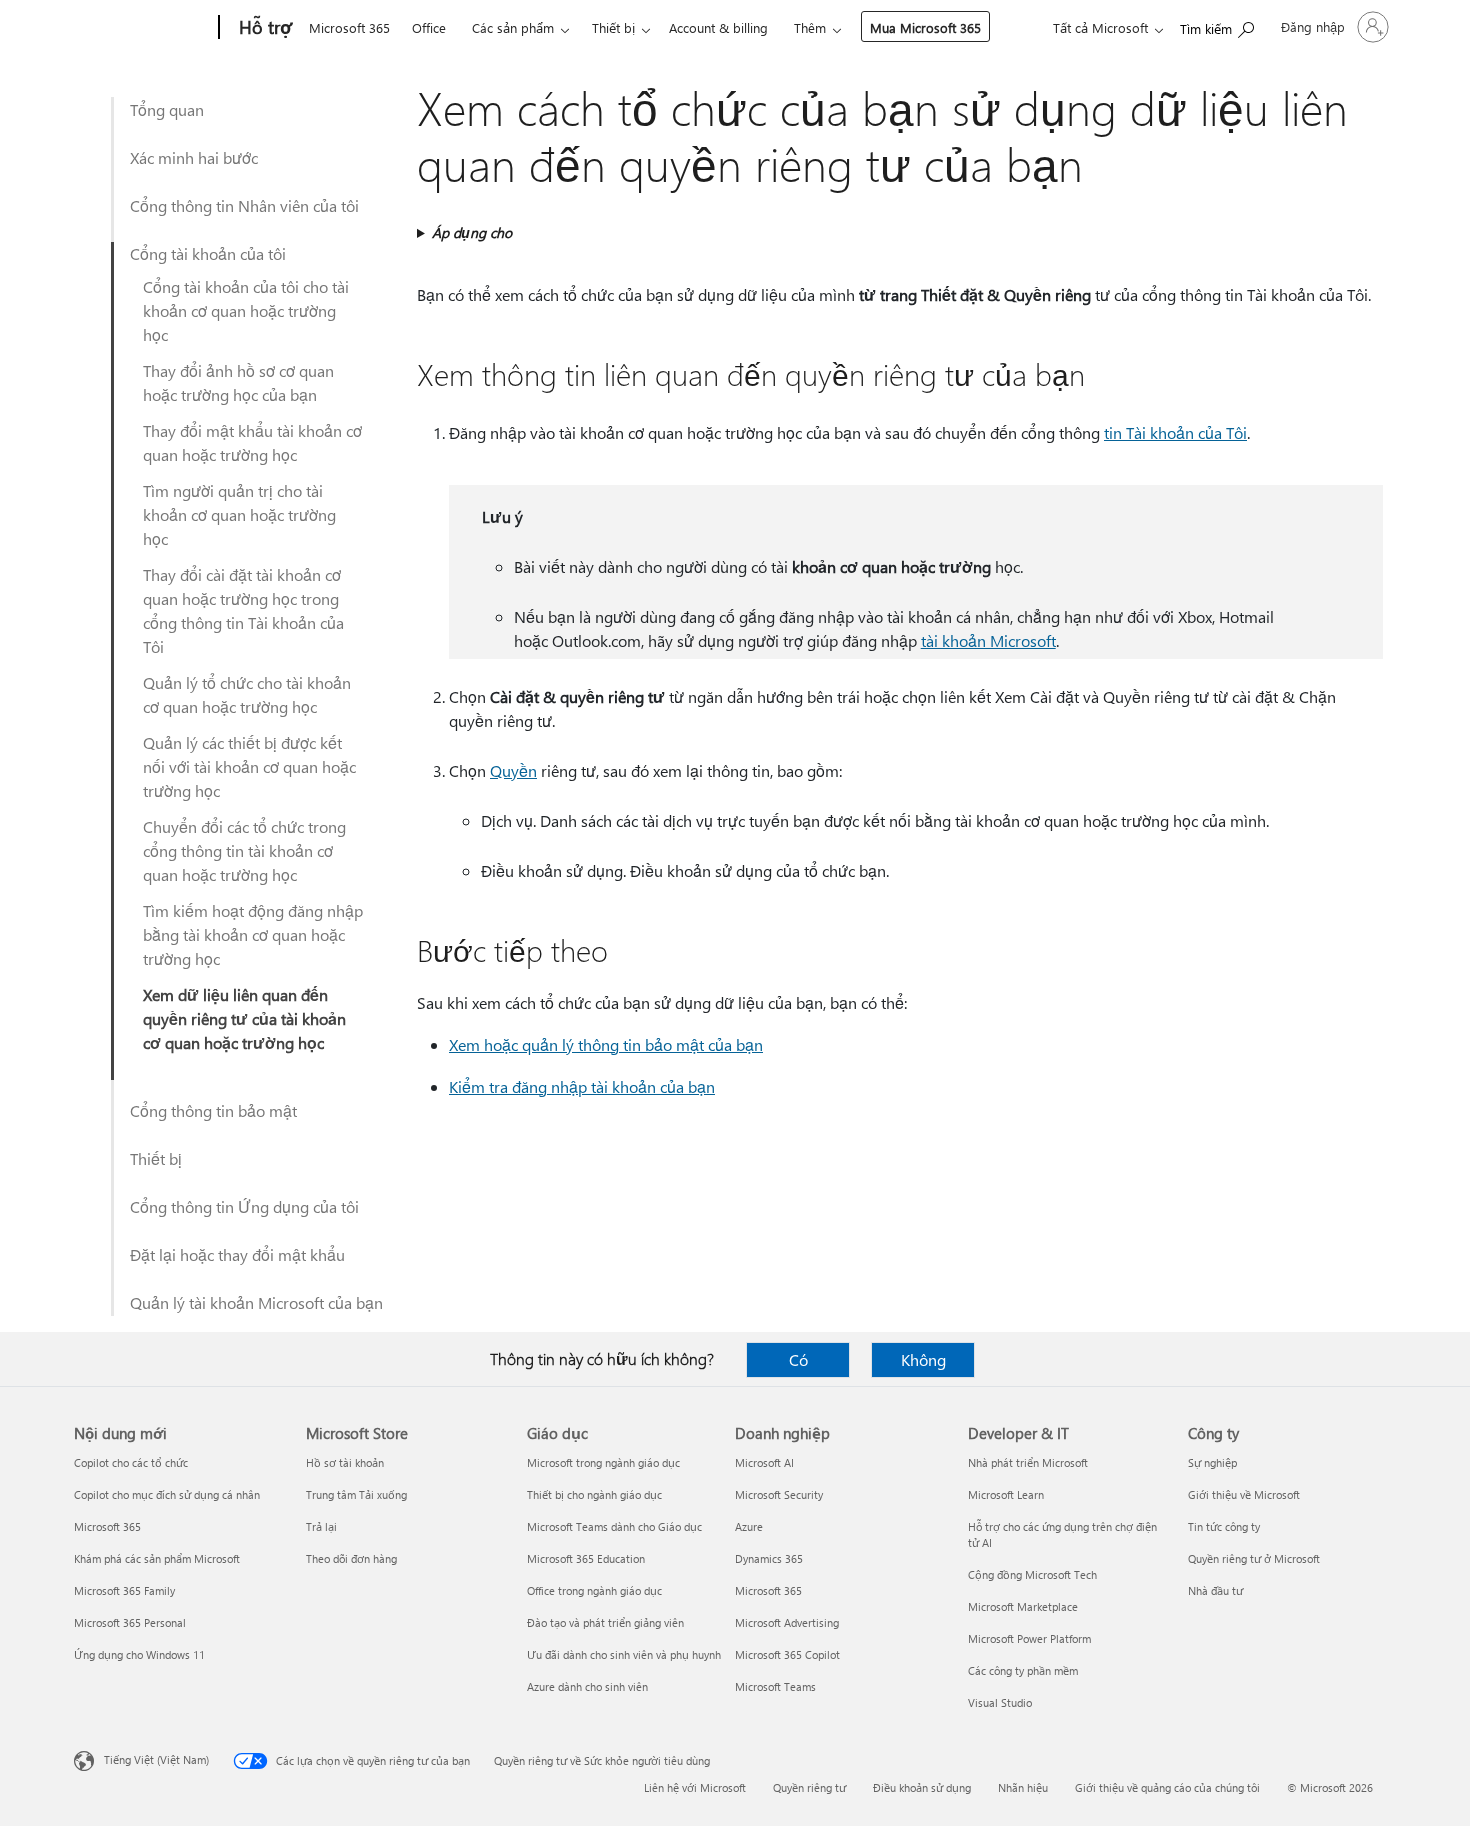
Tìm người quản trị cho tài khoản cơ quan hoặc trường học (239, 514)
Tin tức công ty (1224, 1526)
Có (798, 1359)
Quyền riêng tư (809, 1787)
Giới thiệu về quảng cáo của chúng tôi (1167, 1787)
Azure (749, 1526)
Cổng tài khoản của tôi (208, 253)
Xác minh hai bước (194, 157)
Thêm (810, 27)
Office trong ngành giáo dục (594, 1590)
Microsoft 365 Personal (130, 1622)
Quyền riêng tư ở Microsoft (1254, 1558)
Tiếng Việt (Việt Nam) (156, 1759)
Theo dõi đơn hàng (351, 1558)
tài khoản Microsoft (988, 640)
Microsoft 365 (349, 27)
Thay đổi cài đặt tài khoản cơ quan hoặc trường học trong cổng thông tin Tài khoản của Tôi (243, 610)
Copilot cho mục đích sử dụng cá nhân (167, 1494)
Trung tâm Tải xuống (356, 1494)
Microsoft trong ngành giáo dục (603, 1462)
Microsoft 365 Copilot (787, 1654)
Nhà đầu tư (1215, 1590)
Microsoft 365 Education (586, 1558)
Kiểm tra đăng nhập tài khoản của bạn (582, 1086)
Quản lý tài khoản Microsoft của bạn (256, 1302)
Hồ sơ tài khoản (345, 1462)
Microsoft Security (779, 1494)
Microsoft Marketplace (1023, 1606)
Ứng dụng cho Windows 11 (139, 1654)
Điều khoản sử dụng (922, 1787)
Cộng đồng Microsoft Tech (1032, 1574)
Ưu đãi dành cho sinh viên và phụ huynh (624, 1654)
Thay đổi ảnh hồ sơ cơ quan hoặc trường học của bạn (238, 382)
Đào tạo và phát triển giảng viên (605, 1622)
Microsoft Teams (775, 1686)
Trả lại (321, 1526)
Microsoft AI (764, 1462)
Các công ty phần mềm (1023, 1670)
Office (429, 27)
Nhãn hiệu (1023, 1787)
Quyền (513, 770)
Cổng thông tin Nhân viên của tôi (244, 205)
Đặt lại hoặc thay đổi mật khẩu (237, 1254)
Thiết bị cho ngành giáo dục (594, 1494)
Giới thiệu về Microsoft (1244, 1494)
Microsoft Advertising (787, 1622)
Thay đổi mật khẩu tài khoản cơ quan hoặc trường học (252, 442)
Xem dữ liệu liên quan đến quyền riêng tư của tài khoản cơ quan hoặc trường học (244, 1018)
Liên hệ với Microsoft (695, 1787)
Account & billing (718, 27)
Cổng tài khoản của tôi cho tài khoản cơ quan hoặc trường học (246, 310)
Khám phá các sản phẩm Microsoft (157, 1558)
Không (923, 1359)
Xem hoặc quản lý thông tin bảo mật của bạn (606, 1044)
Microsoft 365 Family (124, 1590)
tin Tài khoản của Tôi (1175, 432)
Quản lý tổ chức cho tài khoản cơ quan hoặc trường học (247, 694)
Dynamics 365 (769, 1558)
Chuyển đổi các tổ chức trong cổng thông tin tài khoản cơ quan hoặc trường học (244, 850)
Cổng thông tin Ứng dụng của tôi (244, 1206)
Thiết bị (613, 27)
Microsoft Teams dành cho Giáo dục (614, 1526)
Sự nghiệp (1212, 1462)
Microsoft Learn (1006, 1494)
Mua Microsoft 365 (925, 27)
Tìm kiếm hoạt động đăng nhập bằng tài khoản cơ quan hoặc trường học (253, 934)
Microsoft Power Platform (1029, 1638)
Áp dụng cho (472, 232)
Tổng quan (167, 109)
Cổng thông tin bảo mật (213, 1110)
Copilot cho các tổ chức (131, 1462)
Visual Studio (1000, 1702)
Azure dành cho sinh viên (587, 1686)
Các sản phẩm (513, 27)
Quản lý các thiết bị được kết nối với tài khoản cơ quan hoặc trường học (249, 766)
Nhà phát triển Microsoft (1028, 1462)
